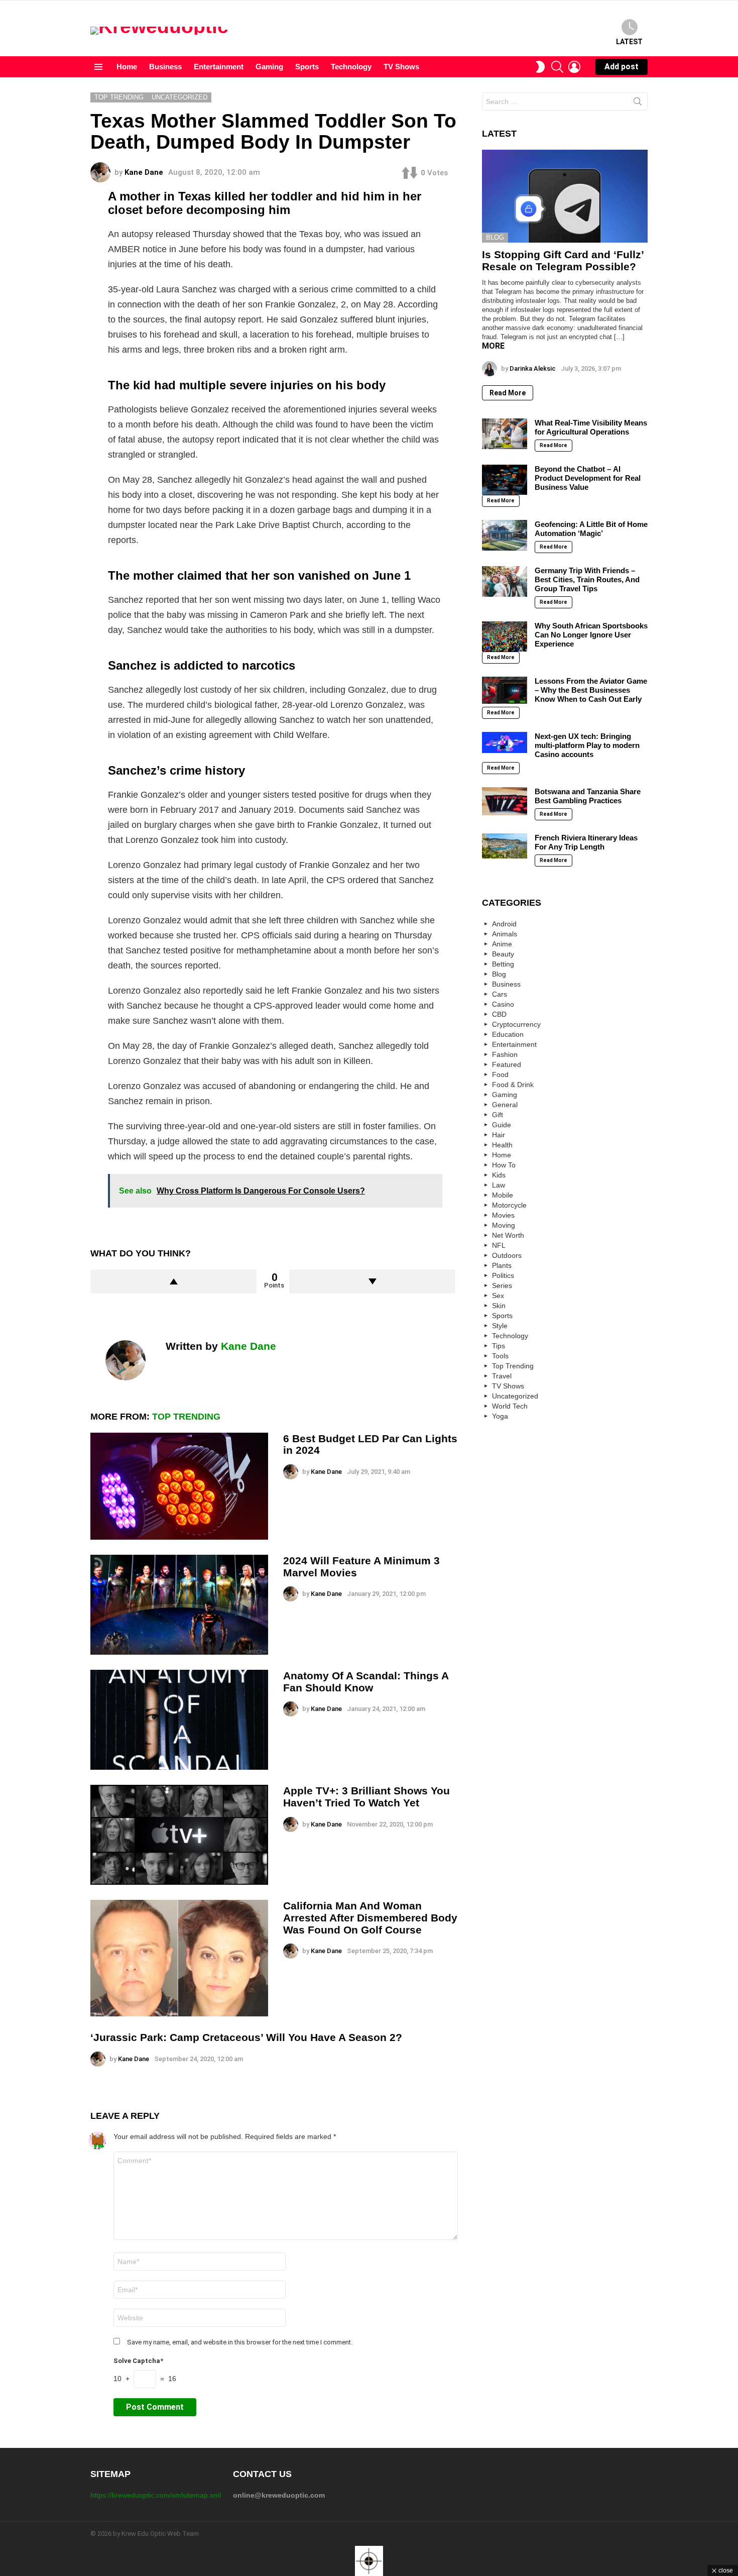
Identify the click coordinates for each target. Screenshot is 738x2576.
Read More (508, 393)
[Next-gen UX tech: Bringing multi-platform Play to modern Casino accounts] (505, 742)
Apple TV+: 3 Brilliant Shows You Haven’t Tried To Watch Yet (366, 1797)
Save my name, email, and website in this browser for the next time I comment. (240, 2342)
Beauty (503, 954)
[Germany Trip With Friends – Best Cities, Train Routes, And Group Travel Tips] (505, 581)
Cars (500, 994)
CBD (499, 1014)
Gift (498, 1115)
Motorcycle (509, 1205)
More (493, 346)
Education (508, 1034)
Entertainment (219, 67)
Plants (502, 1265)
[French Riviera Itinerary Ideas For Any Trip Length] (505, 846)
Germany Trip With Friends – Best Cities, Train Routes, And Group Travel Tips (587, 579)
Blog (495, 237)
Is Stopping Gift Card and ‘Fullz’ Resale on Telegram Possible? (563, 260)
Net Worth (508, 1235)
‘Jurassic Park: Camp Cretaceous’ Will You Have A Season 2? (246, 2037)
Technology (351, 67)
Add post (622, 67)
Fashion (505, 1054)
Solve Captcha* (138, 2361)
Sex (498, 1296)
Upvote (173, 1281)
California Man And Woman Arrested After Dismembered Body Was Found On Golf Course (370, 1917)
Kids (499, 1175)
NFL (499, 1245)
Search (638, 103)
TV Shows (401, 67)
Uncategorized (515, 1396)
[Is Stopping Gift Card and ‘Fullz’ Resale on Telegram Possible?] (565, 196)
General (505, 1105)
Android (504, 924)
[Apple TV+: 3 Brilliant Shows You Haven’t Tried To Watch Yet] (179, 1835)
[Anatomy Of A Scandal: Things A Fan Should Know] (179, 1720)
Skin (499, 1306)
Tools (500, 1356)
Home (127, 67)
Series (502, 1285)
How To (504, 1165)
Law (499, 1185)
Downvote (372, 1281)
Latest (629, 42)
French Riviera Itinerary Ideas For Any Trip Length (586, 842)
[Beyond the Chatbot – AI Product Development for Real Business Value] (505, 480)
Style (500, 1326)
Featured (507, 1064)
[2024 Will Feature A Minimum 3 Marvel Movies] (179, 1605)
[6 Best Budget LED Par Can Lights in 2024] (179, 1486)
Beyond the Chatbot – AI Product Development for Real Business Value (588, 478)
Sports (307, 67)
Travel (502, 1376)
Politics (503, 1275)
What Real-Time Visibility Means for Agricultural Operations (591, 427)
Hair (499, 1135)
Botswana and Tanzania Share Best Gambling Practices (588, 796)
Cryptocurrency (516, 1024)
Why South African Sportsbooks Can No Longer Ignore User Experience (591, 635)
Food (500, 1075)
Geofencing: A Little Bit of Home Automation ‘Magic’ (591, 529)
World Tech (510, 1406)
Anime (502, 944)
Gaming (269, 67)
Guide (502, 1125)
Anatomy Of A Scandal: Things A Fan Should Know (366, 1682)
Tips (499, 1346)
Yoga (500, 1416)
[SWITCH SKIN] (540, 67)
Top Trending (186, 1417)
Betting (503, 964)
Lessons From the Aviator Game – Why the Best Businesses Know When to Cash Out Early (591, 690)
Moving (504, 1225)
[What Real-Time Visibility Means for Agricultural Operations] (505, 434)
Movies (503, 1215)
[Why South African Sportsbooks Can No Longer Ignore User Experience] (505, 636)
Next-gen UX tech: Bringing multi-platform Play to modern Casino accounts (587, 745)
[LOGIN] (574, 67)
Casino (503, 1004)
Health (502, 1145)
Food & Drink (513, 1085)
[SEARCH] (557, 67)
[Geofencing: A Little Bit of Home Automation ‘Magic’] (505, 535)
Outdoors (507, 1255)
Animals (505, 934)
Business (165, 67)
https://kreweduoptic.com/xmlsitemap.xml (156, 2495)
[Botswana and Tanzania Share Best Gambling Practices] (505, 801)
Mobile (503, 1195)
